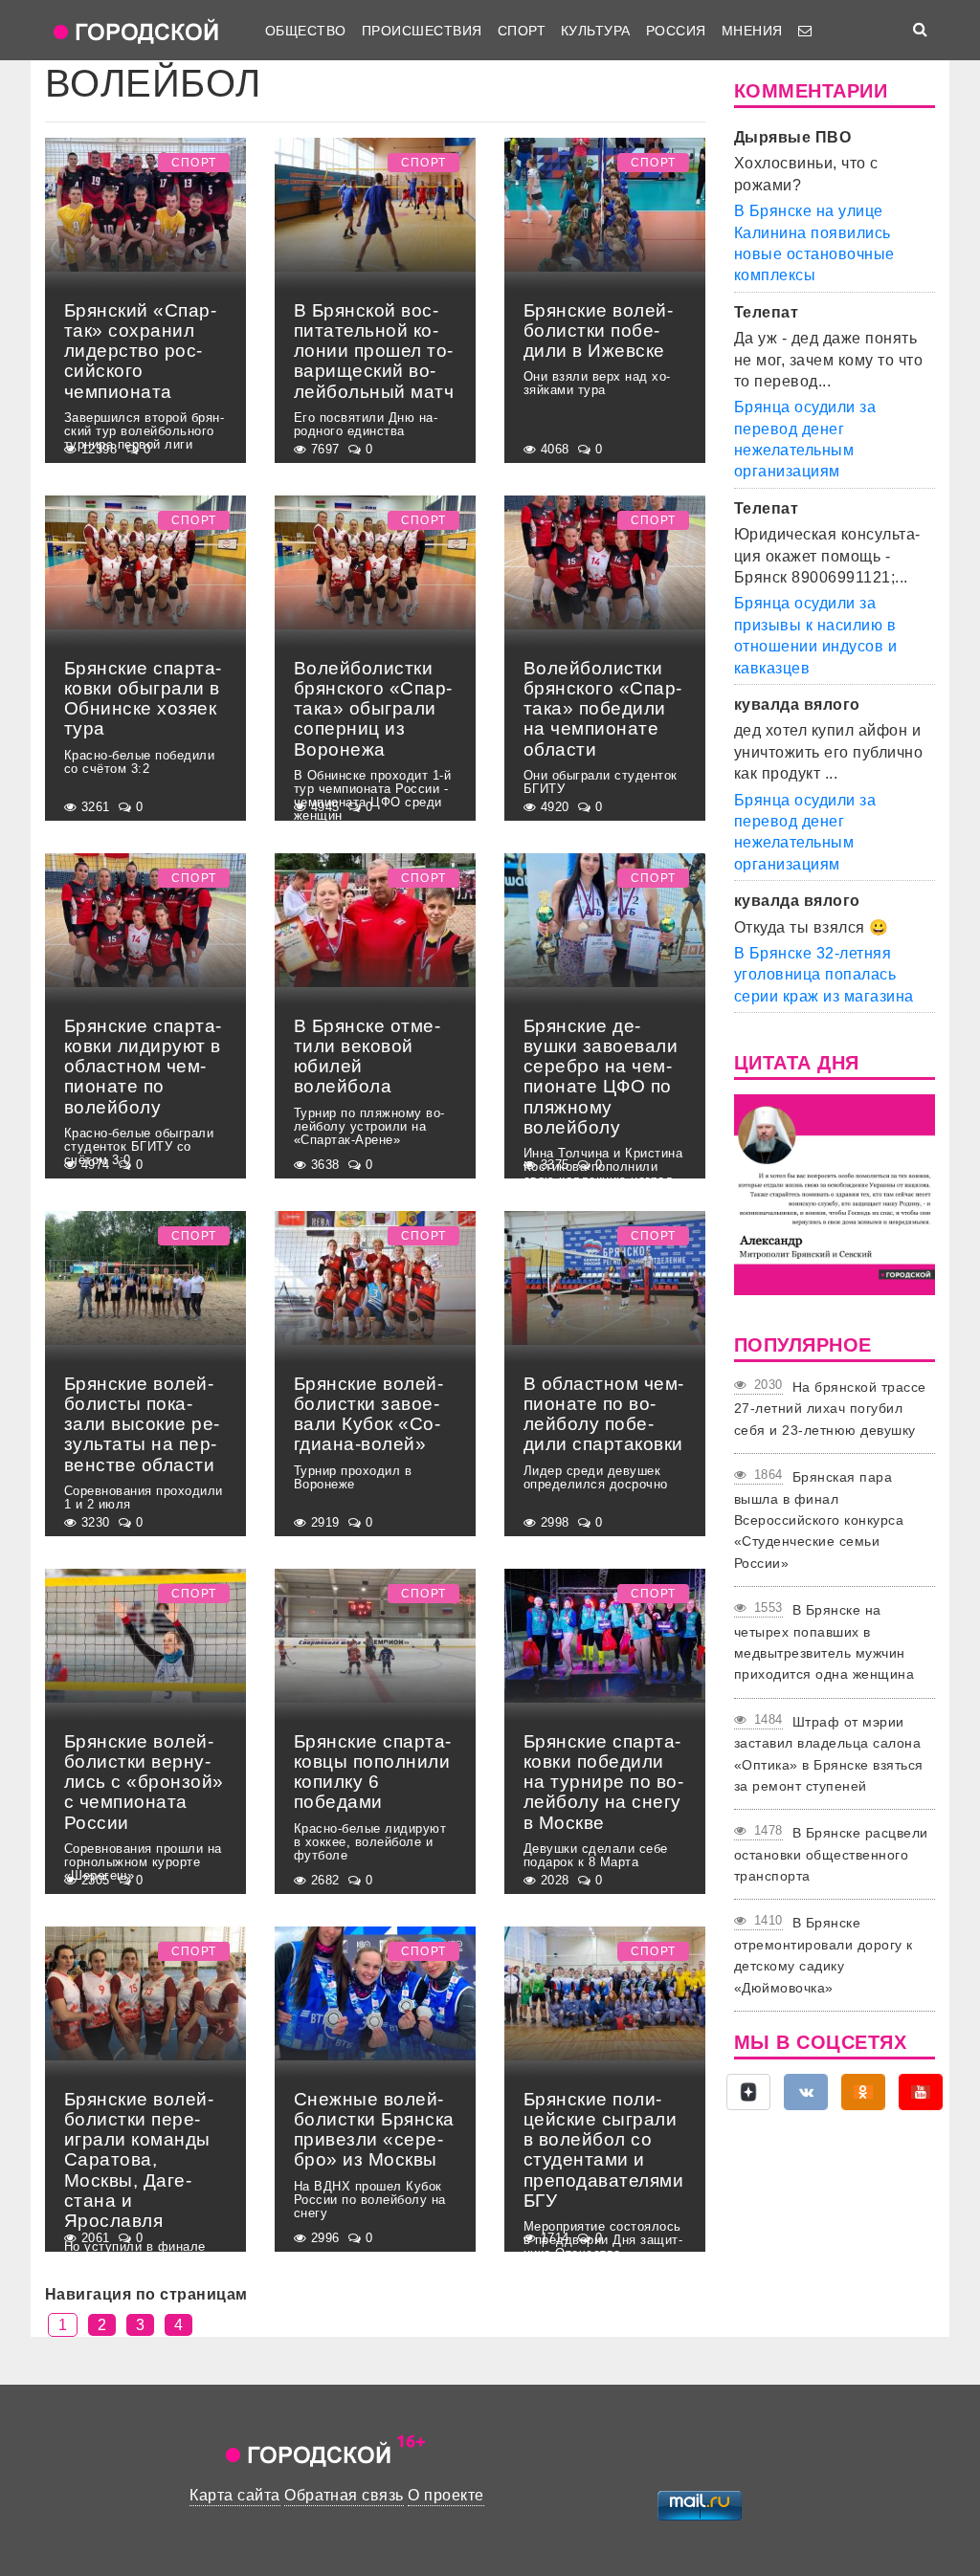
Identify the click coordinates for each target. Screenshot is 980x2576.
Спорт (522, 31)
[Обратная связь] (805, 31)
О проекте (445, 2495)
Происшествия (422, 31)
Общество (306, 31)
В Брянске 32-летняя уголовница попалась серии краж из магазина (824, 975)
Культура (596, 31)
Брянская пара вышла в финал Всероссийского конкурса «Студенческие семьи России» (819, 1520)
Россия (676, 31)
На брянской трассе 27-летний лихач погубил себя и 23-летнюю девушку (830, 1409)
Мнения (752, 31)
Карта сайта (234, 2495)
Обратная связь (344, 2495)
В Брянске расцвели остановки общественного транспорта (831, 1854)
